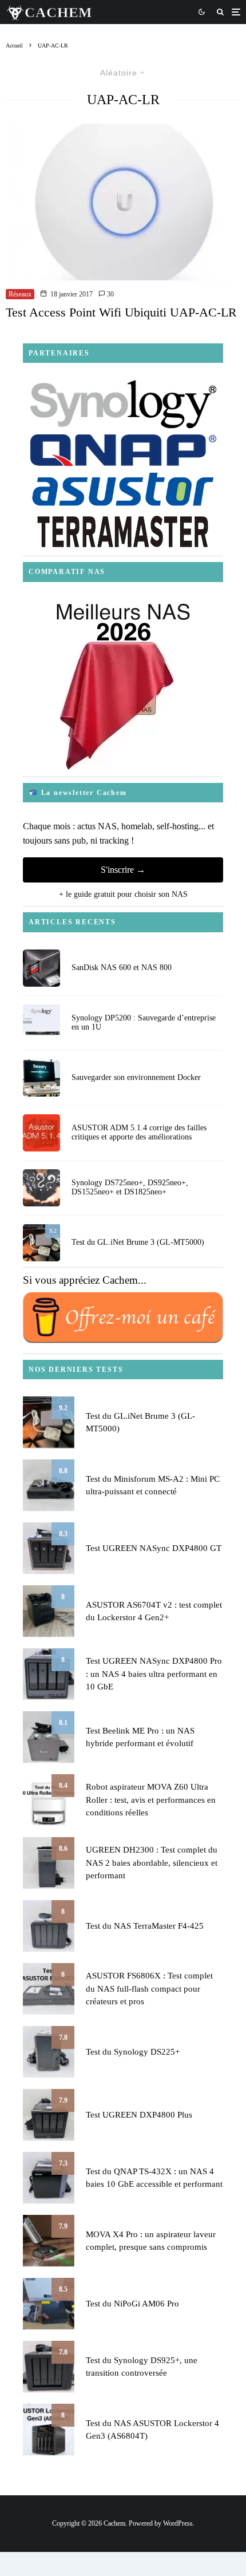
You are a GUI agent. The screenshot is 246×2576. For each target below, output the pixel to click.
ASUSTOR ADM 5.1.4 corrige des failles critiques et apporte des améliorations (139, 1133)
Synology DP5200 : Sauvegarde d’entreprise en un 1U (144, 1023)
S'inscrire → (123, 870)
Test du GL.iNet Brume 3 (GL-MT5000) (138, 1242)
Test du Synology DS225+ (133, 2052)
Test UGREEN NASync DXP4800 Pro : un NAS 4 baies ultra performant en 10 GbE (154, 1674)
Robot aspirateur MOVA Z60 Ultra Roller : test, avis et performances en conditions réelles (151, 1800)
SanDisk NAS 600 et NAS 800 (122, 968)
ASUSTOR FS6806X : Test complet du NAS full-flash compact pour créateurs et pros (149, 1989)
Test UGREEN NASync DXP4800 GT (154, 1548)
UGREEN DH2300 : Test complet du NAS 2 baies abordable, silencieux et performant (152, 1863)
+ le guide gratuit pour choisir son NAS (123, 894)
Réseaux (20, 294)
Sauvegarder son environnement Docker (136, 1077)
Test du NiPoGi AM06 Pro (132, 2304)
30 (110, 294)
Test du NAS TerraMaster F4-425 (145, 1926)
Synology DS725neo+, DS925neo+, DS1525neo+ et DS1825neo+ (130, 1188)
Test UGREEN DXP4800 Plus (139, 2115)
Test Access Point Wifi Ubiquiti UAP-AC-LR (121, 312)
